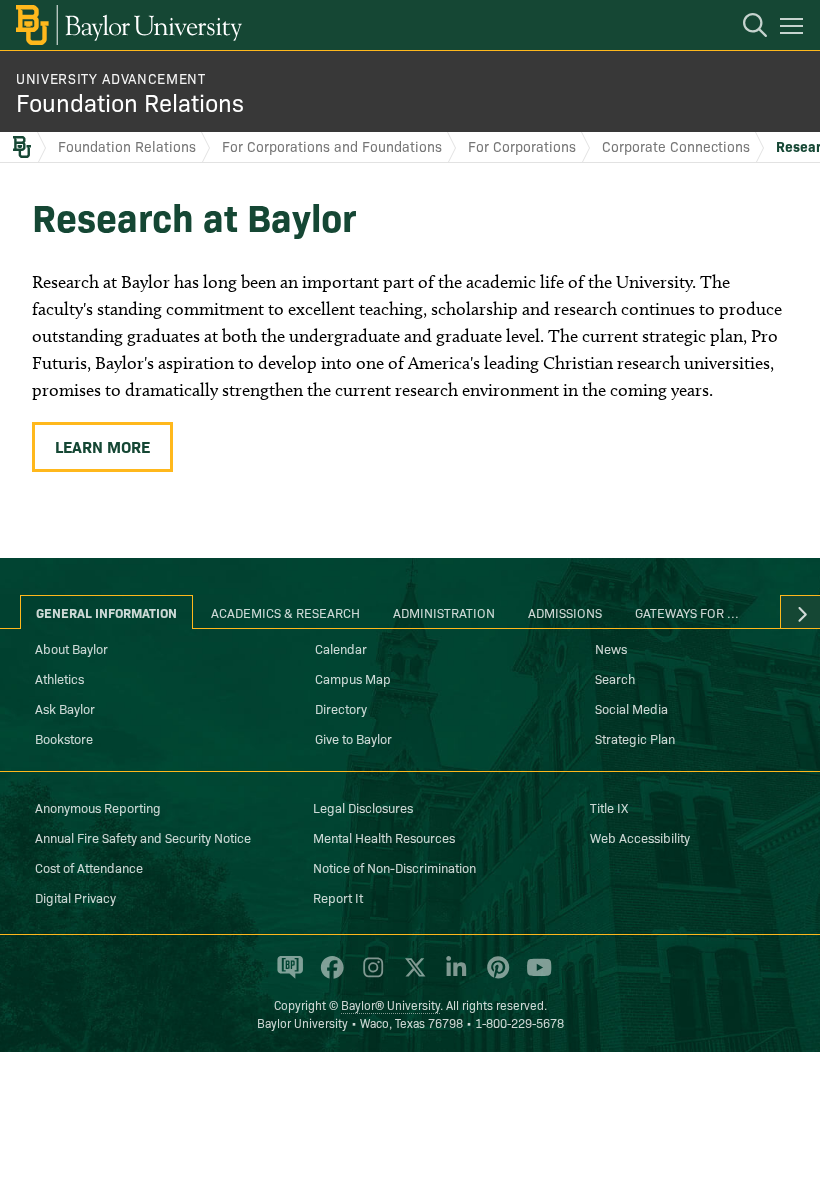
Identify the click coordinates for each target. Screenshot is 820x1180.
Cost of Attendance (89, 867)
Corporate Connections (676, 146)
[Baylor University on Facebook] (328, 976)
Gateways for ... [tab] (687, 612)
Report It (338, 897)
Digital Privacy (75, 897)
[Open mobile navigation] (794, 29)
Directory (341, 708)
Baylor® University (390, 1004)
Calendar (341, 648)
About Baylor (71, 648)
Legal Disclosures (363, 807)
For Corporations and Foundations (332, 146)
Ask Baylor (65, 708)
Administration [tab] (444, 612)
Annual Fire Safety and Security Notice (143, 837)
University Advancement (111, 78)
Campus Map (353, 678)
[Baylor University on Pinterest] (494, 976)
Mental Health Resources (384, 837)
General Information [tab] (106, 612)
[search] (745, 28)
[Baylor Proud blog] (286, 976)
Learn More (102, 446)
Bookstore (64, 738)
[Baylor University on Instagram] (369, 976)
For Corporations (522, 146)
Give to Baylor (353, 738)
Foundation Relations (130, 101)
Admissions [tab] (565, 612)
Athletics (59, 678)
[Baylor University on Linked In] (452, 976)
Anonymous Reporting (98, 807)
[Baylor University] (127, 25)
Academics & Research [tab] (285, 612)
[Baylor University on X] (411, 976)
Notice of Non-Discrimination (394, 867)
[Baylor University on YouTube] (534, 976)
